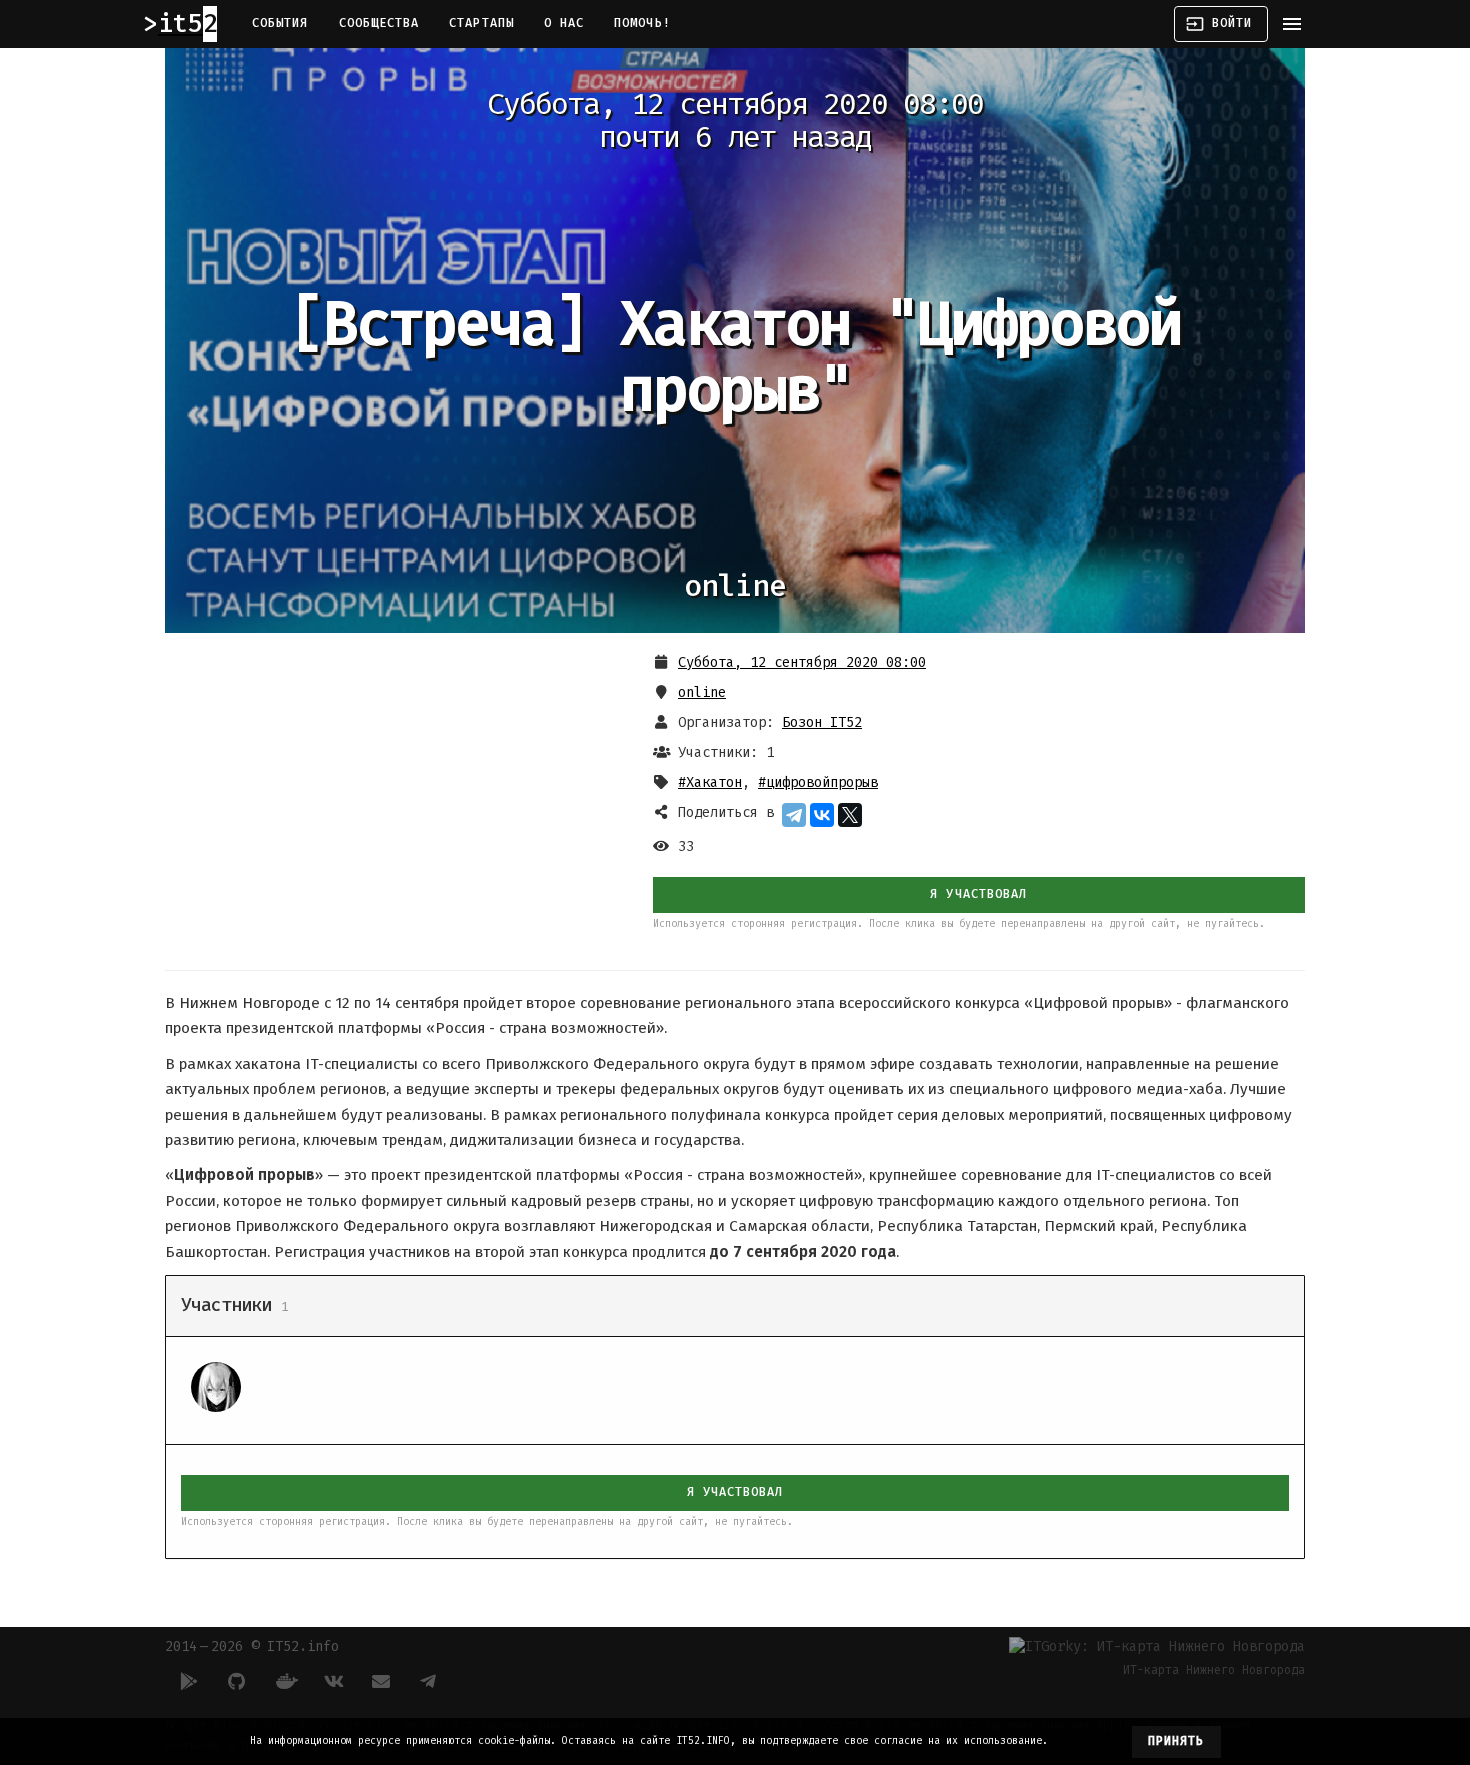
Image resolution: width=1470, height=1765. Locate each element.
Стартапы (481, 23)
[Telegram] (794, 815)
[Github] (237, 1681)
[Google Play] (189, 1681)
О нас (564, 23)
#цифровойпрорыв (818, 782)
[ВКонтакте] (822, 815)
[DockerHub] (285, 1681)
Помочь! (642, 23)
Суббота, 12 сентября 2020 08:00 (802, 662)
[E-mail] (381, 1681)
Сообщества (379, 23)
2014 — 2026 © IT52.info (252, 1646)
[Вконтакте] (333, 1681)
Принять (1176, 1741)
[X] (850, 815)
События (280, 23)
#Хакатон (710, 782)
